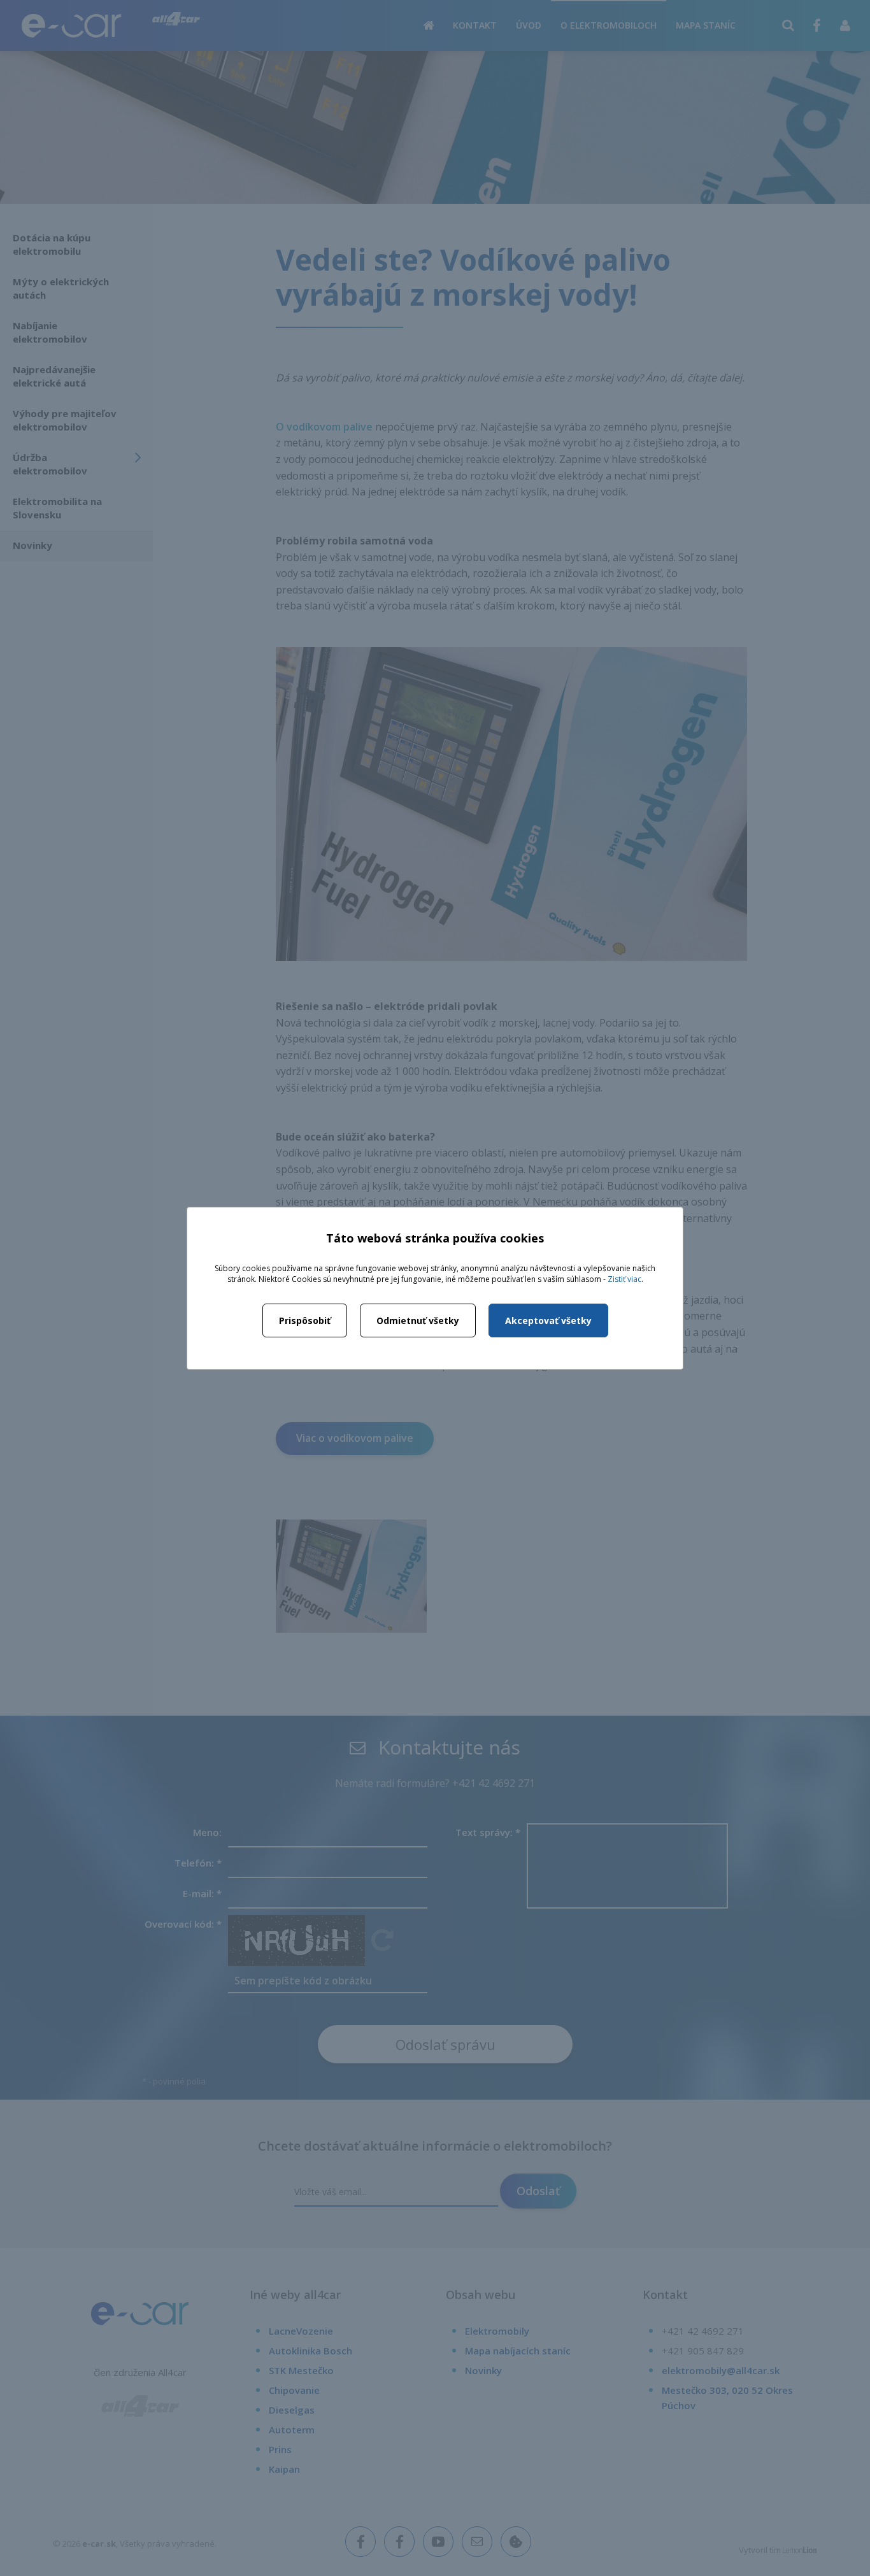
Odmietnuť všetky (418, 1320)
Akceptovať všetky (548, 1320)
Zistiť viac (624, 1279)
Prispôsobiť (305, 1320)
